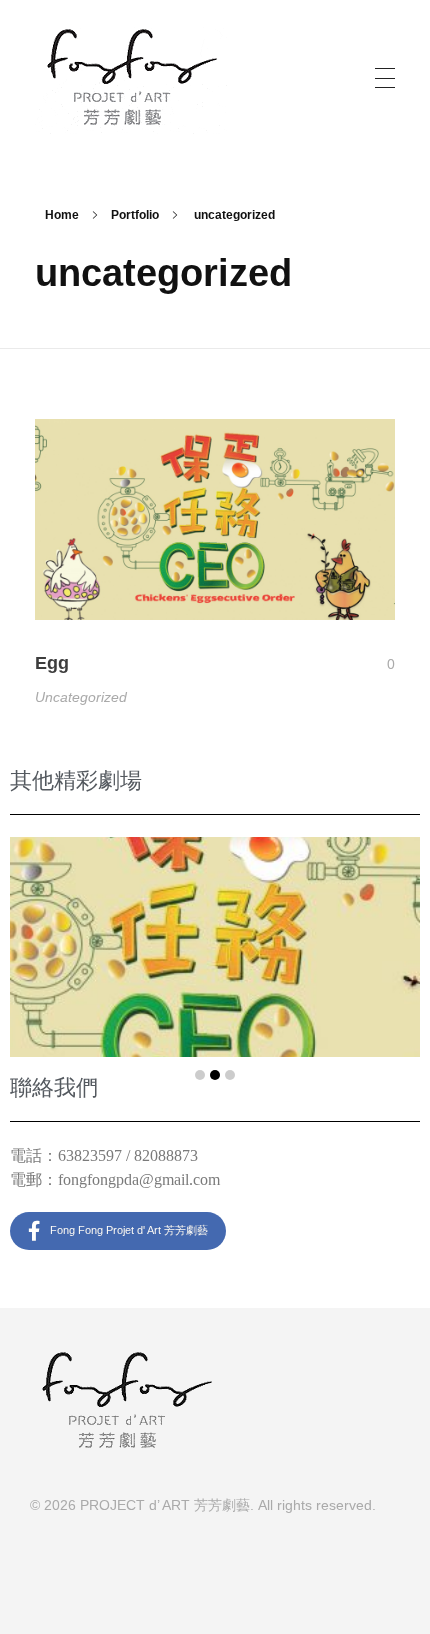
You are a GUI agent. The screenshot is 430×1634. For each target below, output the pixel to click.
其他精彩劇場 (76, 780)
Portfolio (135, 215)
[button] (200, 1075)
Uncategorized (81, 697)
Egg (52, 663)
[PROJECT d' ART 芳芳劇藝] (131, 74)
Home (62, 215)
